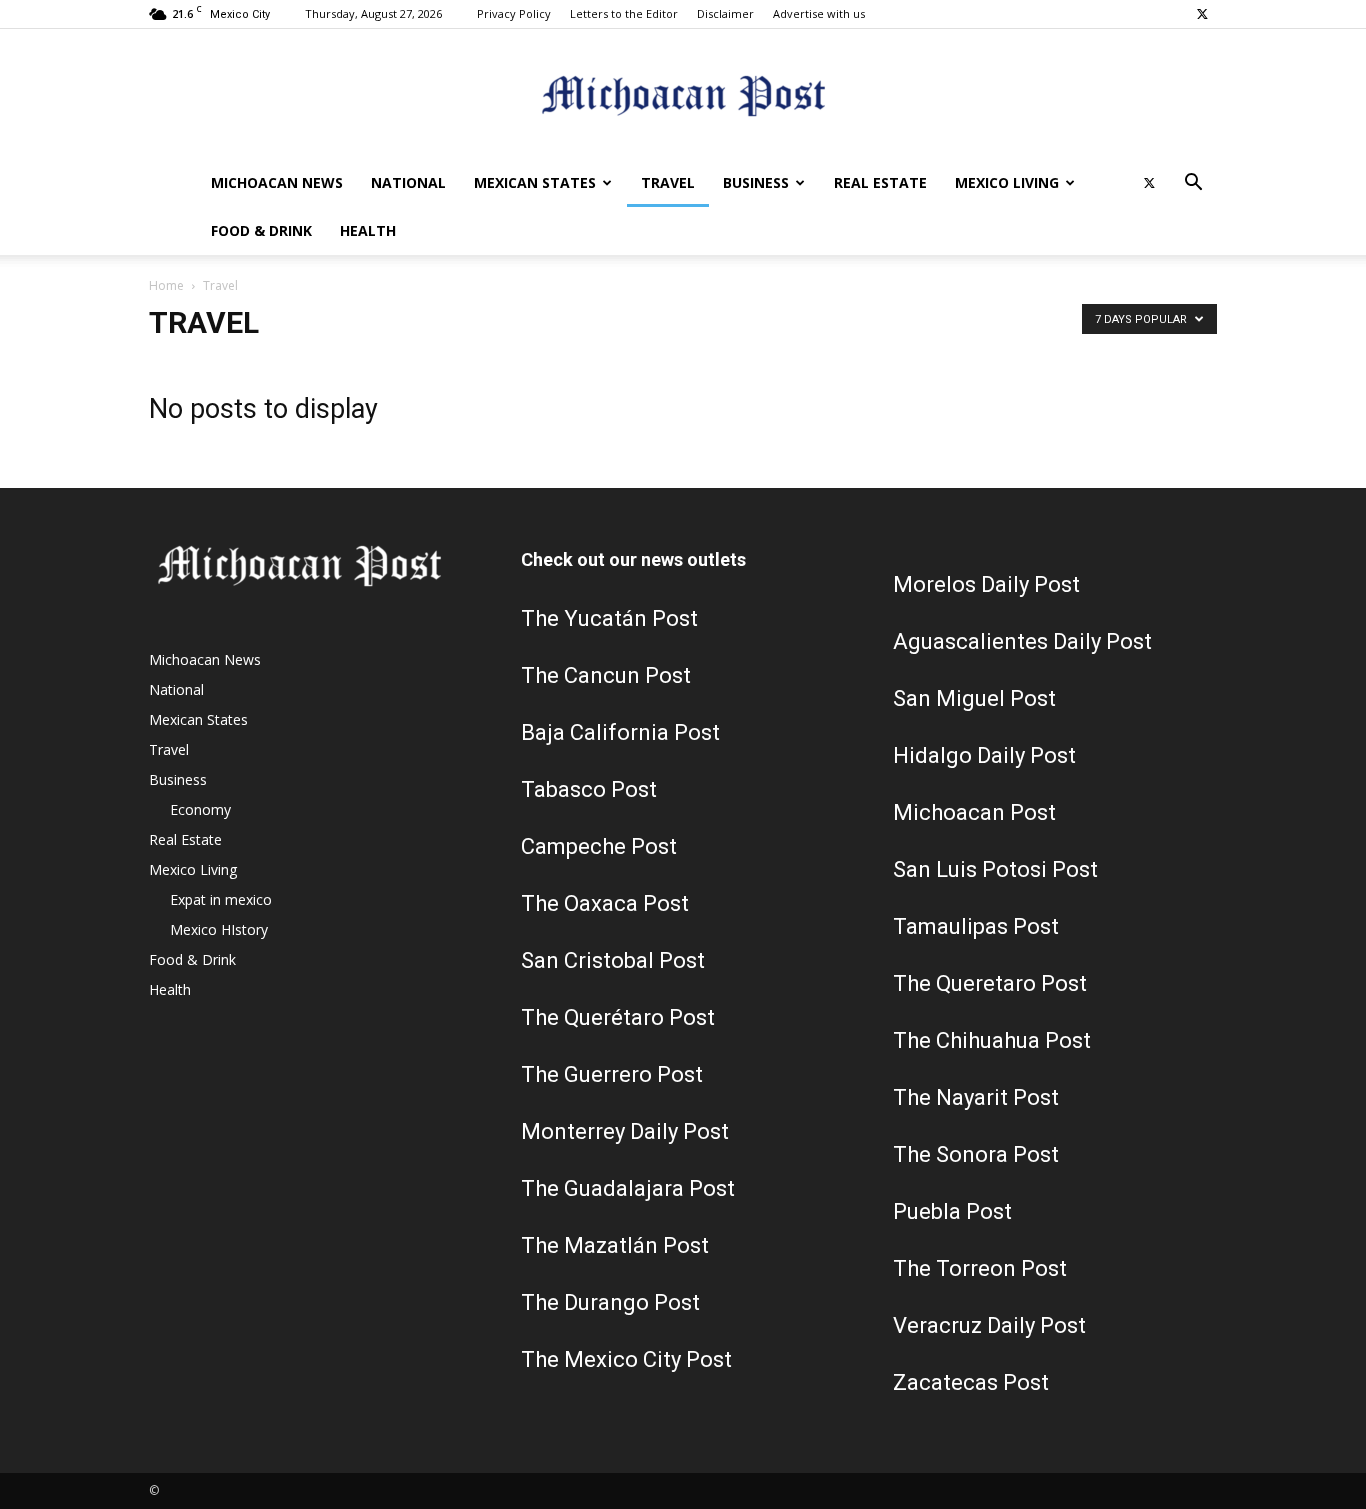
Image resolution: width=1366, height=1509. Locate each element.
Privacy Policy (514, 13)
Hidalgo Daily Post (984, 755)
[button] (1193, 184)
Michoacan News (277, 182)
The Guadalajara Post (628, 1188)
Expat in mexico (221, 899)
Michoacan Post (974, 812)
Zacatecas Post (971, 1382)
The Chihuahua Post (992, 1040)
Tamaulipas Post (976, 926)
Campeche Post (599, 846)
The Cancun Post (606, 675)
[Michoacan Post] (683, 95)
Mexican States (535, 182)
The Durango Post (610, 1302)
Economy (200, 809)
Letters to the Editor (624, 13)
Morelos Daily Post (986, 584)
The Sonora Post (976, 1154)
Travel (668, 182)
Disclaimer (725, 13)
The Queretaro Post (990, 983)
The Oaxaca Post (605, 903)
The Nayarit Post (976, 1097)
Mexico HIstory (219, 929)
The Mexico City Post (626, 1359)
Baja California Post (620, 732)
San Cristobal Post (613, 960)
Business (756, 182)
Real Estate (880, 182)
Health (368, 230)
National (408, 182)
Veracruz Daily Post (989, 1325)
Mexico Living (1007, 182)
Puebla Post (952, 1211)
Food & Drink (261, 230)
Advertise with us (819, 13)
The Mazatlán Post (615, 1245)
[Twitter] (1202, 14)
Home (166, 285)
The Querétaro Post (618, 1017)
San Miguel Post (974, 698)
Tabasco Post (589, 789)
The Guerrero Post (612, 1074)
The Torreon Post (980, 1268)
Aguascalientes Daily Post (1022, 641)
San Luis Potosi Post (995, 869)
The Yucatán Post (609, 618)
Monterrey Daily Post (625, 1131)
